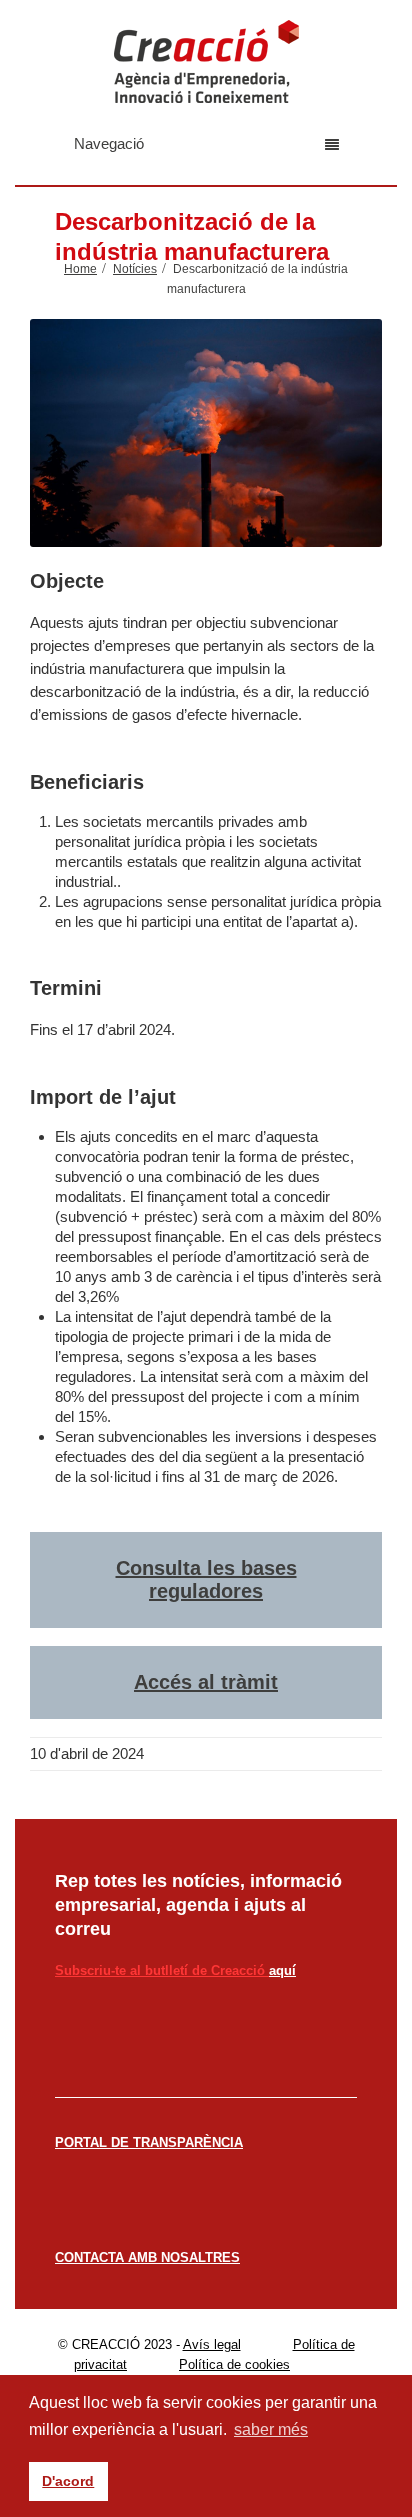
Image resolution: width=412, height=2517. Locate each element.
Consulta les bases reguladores (206, 1579)
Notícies (135, 269)
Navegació (109, 143)
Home (80, 269)
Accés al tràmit (206, 1682)
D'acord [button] (68, 2481)
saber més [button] (271, 2429)
